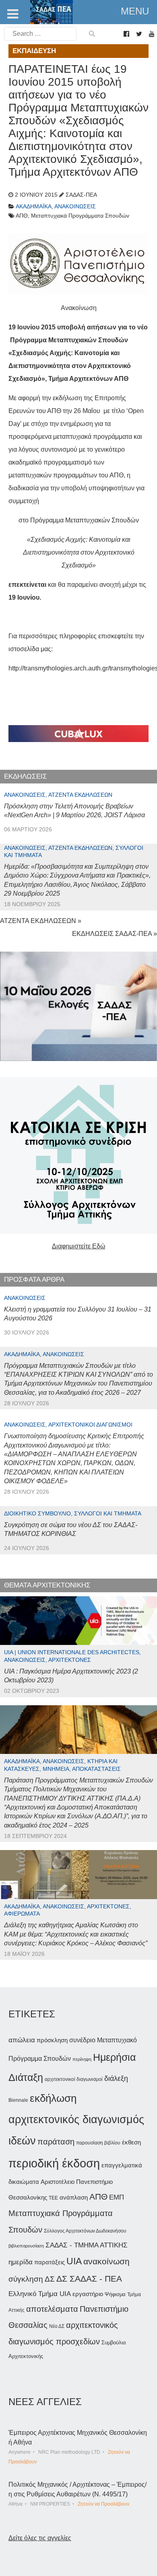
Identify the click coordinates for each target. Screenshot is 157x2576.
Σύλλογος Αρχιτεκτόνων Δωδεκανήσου (85, 2231)
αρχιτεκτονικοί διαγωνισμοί (74, 2079)
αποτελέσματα (52, 2309)
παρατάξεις (50, 2262)
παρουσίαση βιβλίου (98, 2143)
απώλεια (22, 2040)
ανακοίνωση (106, 2261)
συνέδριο (82, 2040)
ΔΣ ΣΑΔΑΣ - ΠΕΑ (89, 2279)
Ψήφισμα (115, 2294)
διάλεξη (116, 2078)
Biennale (18, 2100)
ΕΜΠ (117, 2197)
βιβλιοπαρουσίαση (26, 2246)
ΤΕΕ (53, 2198)
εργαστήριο (88, 2294)
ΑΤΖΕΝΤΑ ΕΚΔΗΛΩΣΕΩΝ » (41, 921)
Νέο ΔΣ (57, 2326)
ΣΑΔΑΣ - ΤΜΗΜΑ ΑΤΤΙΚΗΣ (87, 2245)
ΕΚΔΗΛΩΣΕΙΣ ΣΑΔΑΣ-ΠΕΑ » (115, 934)
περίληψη (82, 2059)
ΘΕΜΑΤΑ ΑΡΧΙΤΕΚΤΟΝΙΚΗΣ (47, 1585)
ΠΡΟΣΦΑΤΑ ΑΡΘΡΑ (34, 1280)
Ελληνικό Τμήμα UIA (40, 2294)
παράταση (56, 2141)
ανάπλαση (74, 2197)
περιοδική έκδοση (54, 2163)
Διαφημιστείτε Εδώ (79, 1246)
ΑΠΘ (98, 2197)
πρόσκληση (52, 2040)
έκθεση (131, 2142)
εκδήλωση (53, 2098)
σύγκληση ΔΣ (32, 2279)
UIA (74, 2261)
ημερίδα (21, 2262)
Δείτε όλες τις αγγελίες (40, 2538)
